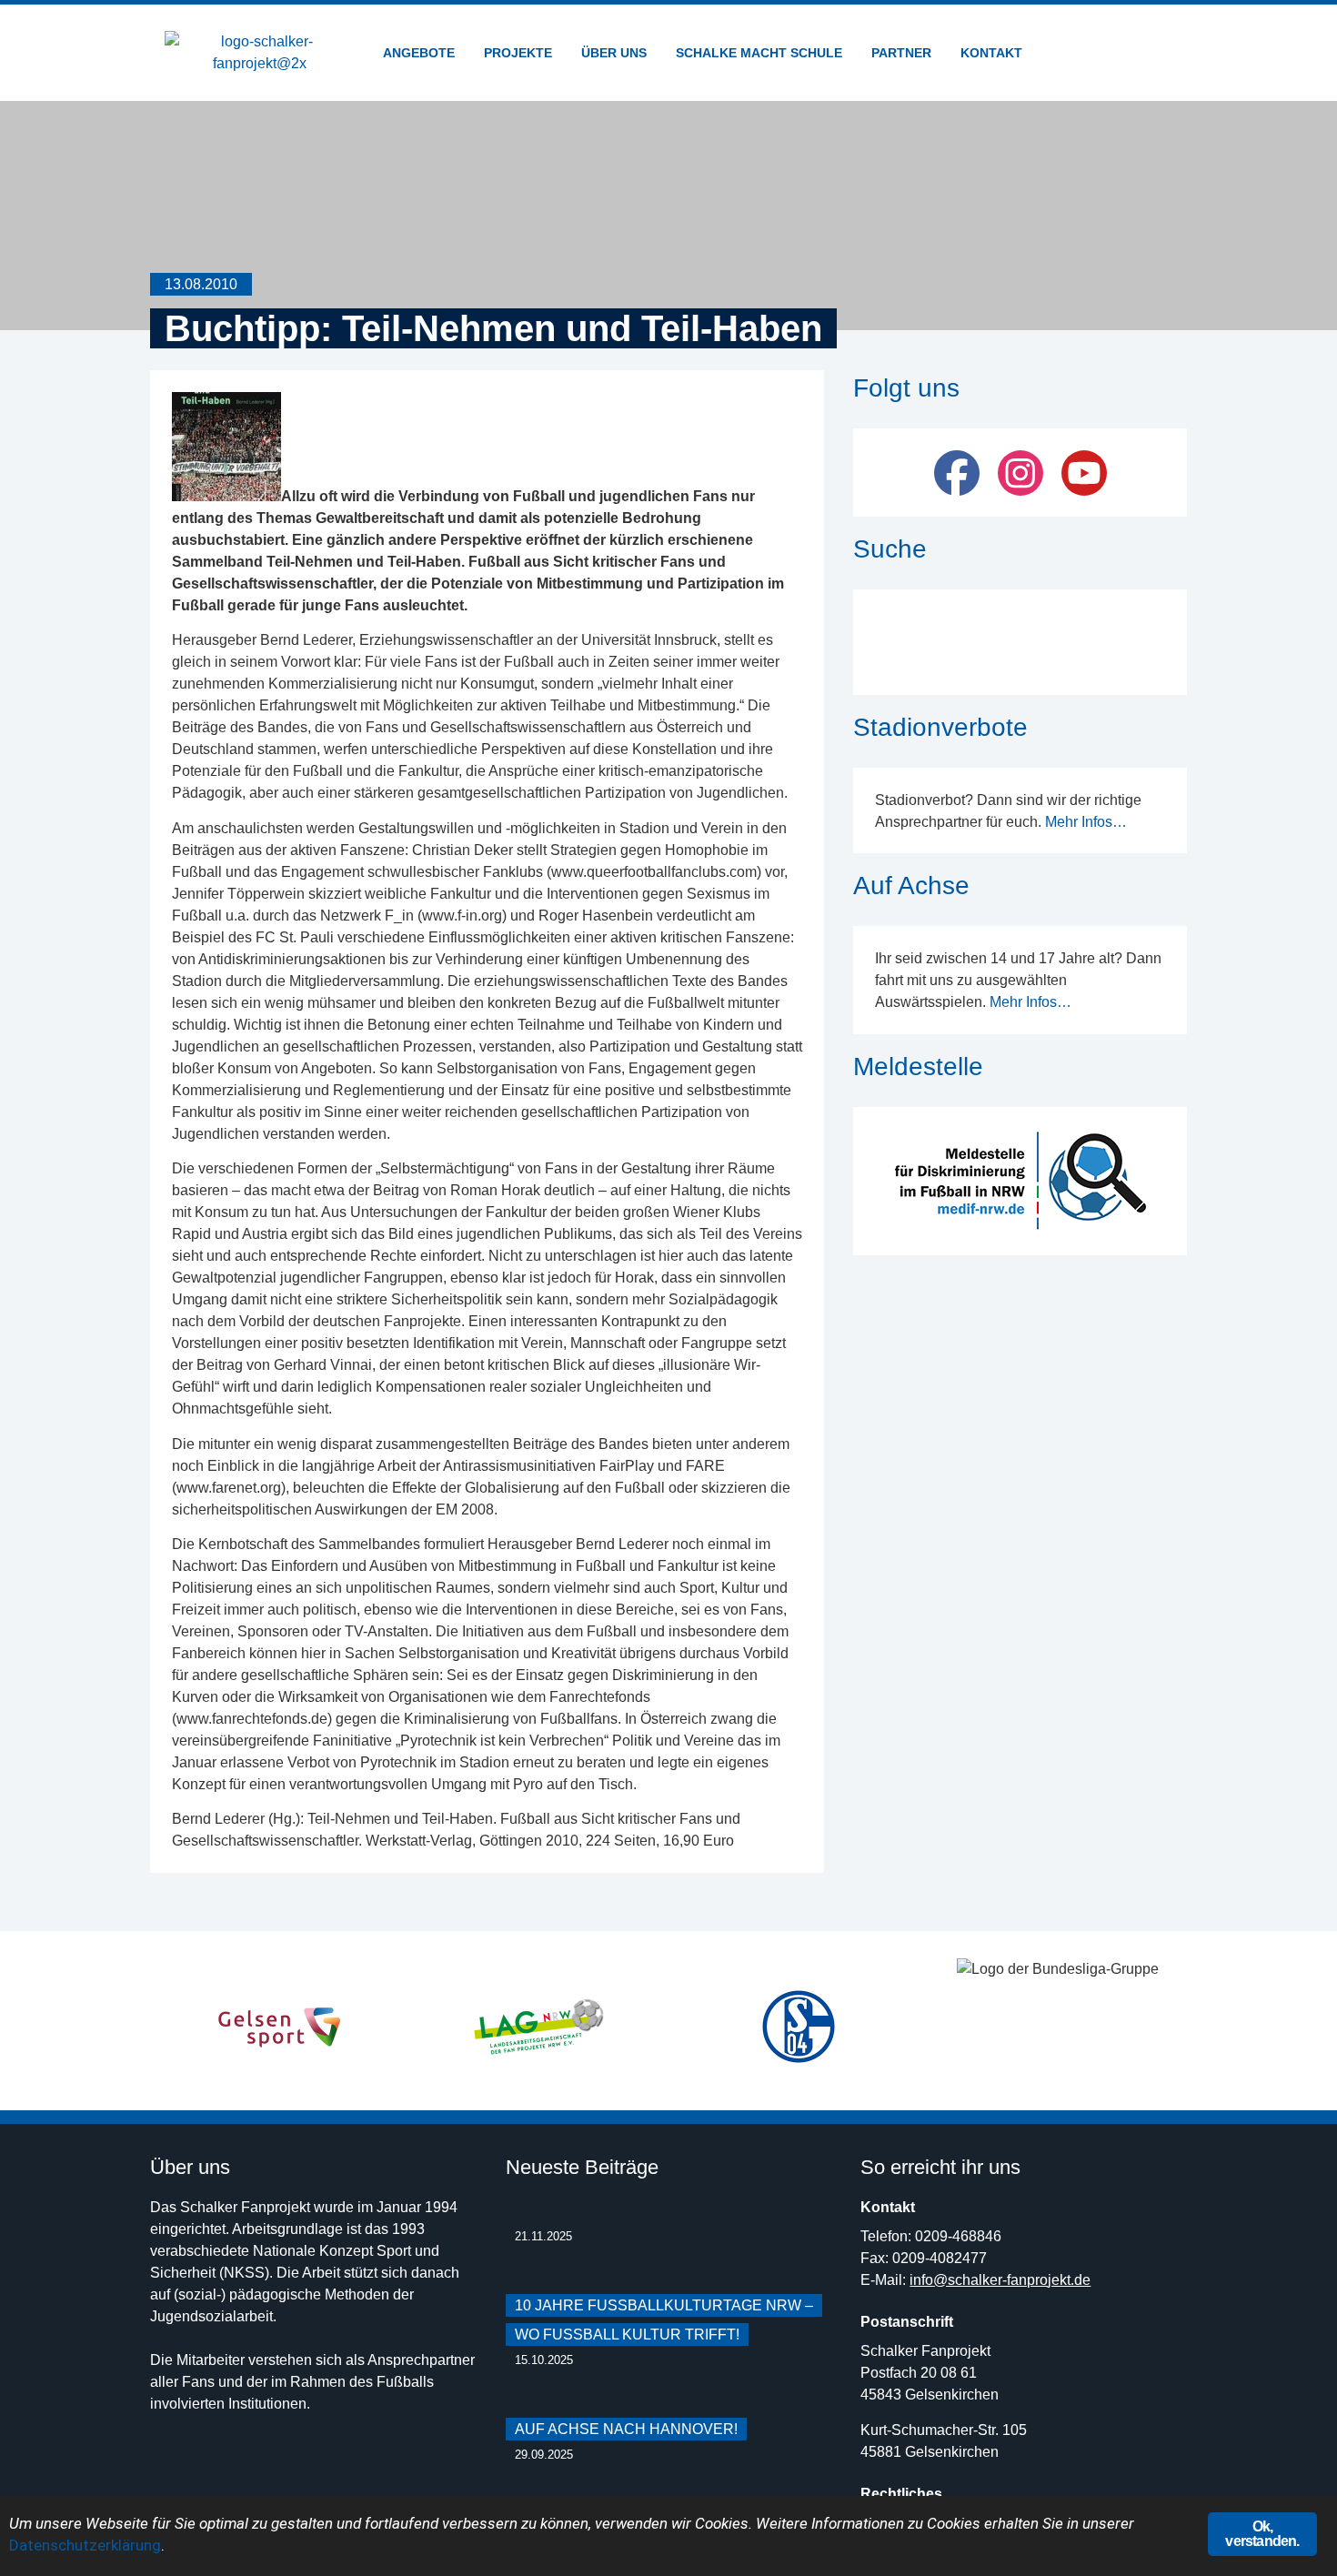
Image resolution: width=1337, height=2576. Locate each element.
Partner (901, 53)
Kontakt (991, 53)
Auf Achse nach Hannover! (626, 2429)
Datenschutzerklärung (85, 2545)
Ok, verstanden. (1262, 2534)
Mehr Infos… (1086, 822)
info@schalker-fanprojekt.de (1000, 2280)
